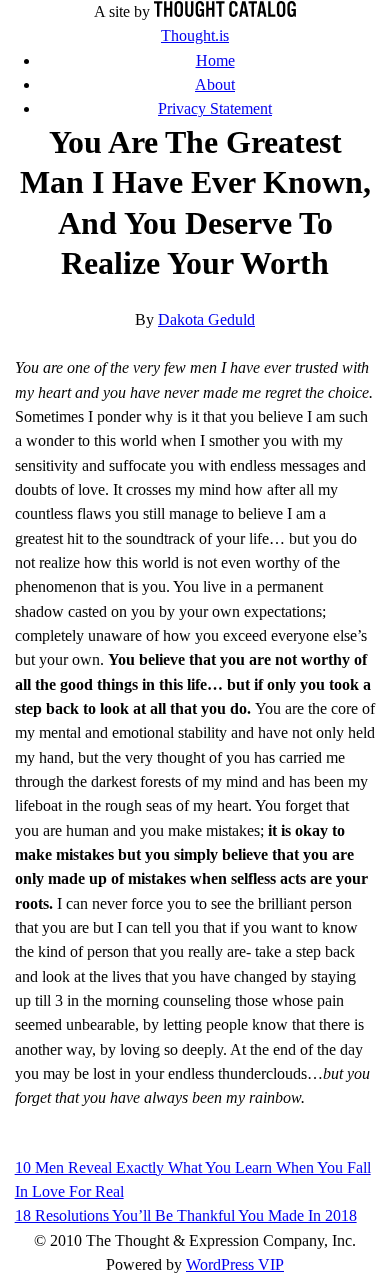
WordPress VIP (235, 1265)
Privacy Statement (215, 109)
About (215, 85)
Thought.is (195, 36)
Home (215, 61)
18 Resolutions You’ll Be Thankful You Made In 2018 (186, 1216)
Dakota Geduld (206, 320)
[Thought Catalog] (225, 12)
